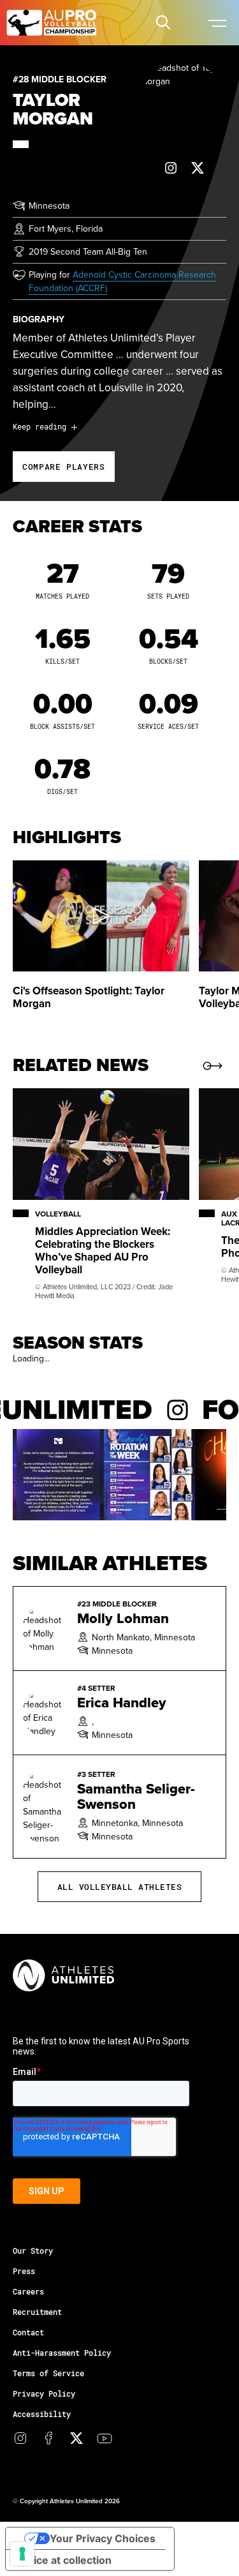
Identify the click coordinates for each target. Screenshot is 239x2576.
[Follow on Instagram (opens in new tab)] (171, 168)
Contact (28, 2332)
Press (24, 2271)
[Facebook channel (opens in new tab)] (48, 2438)
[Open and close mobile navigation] (217, 22)
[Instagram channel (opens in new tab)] (20, 2438)
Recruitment (37, 2312)
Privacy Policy (44, 2393)
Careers (28, 2291)
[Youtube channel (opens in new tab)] (105, 2438)
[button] (163, 22)
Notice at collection (64, 2560)
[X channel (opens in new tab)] (76, 2438)
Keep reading (40, 426)
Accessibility (42, 2414)
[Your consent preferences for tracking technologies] (22, 2554)
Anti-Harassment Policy (62, 2353)
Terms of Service (48, 2373)
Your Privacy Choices (103, 2538)
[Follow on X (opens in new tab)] (198, 168)
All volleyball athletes (120, 1887)
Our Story (33, 2250)
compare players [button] (64, 467)
